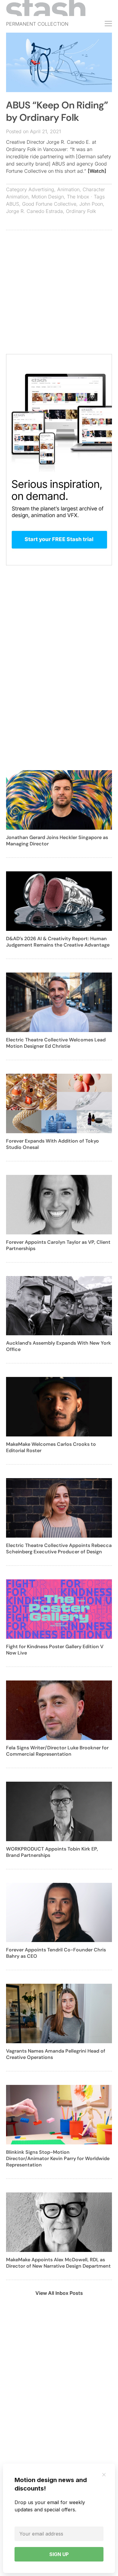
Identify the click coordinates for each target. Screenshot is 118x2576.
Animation (68, 189)
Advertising (41, 189)
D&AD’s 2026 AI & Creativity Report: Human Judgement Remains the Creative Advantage (58, 942)
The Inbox (78, 197)
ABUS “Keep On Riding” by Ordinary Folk (57, 111)
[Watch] (97, 171)
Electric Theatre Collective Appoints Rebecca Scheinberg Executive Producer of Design (59, 1548)
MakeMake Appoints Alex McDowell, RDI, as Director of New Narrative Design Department (58, 2263)
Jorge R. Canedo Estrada (34, 211)
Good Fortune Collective (49, 204)
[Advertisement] (59, 295)
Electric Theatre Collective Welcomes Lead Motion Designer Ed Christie (56, 1043)
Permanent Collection (37, 24)
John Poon (91, 204)
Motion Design (48, 197)
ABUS (13, 204)
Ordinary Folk (81, 211)
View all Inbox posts (59, 2293)
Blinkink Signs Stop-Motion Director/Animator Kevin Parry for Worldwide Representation (58, 2158)
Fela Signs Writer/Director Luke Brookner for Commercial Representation (57, 1751)
